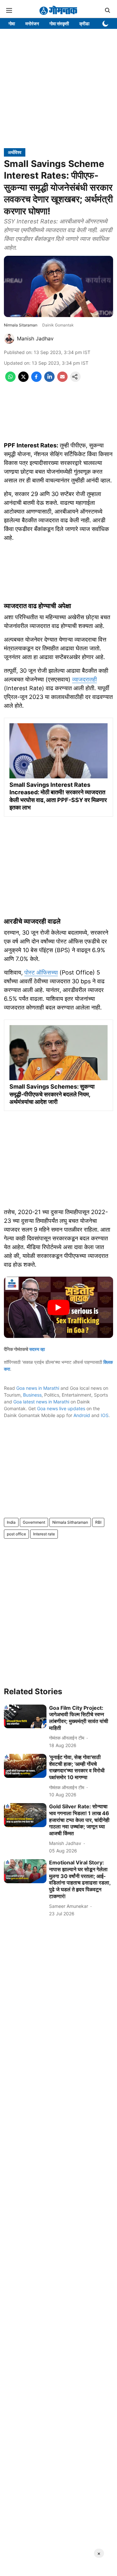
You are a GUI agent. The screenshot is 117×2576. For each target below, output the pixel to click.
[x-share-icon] (23, 380)
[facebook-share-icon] (36, 380)
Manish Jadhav (35, 338)
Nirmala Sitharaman (70, 1522)
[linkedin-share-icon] (49, 380)
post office (16, 1534)
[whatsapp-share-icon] (10, 380)
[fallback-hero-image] (25, 1717)
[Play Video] (58, 1307)
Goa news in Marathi (38, 1388)
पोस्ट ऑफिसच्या (41, 972)
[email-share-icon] (62, 380)
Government (34, 1522)
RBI (98, 1522)
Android (82, 1415)
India (11, 1522)
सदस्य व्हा (37, 1349)
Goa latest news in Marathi (41, 1402)
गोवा (12, 24)
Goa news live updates (61, 1408)
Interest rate (44, 1534)
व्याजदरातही (84, 679)
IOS (105, 1415)
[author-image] (9, 338)
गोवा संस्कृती (59, 24)
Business (32, 1395)
